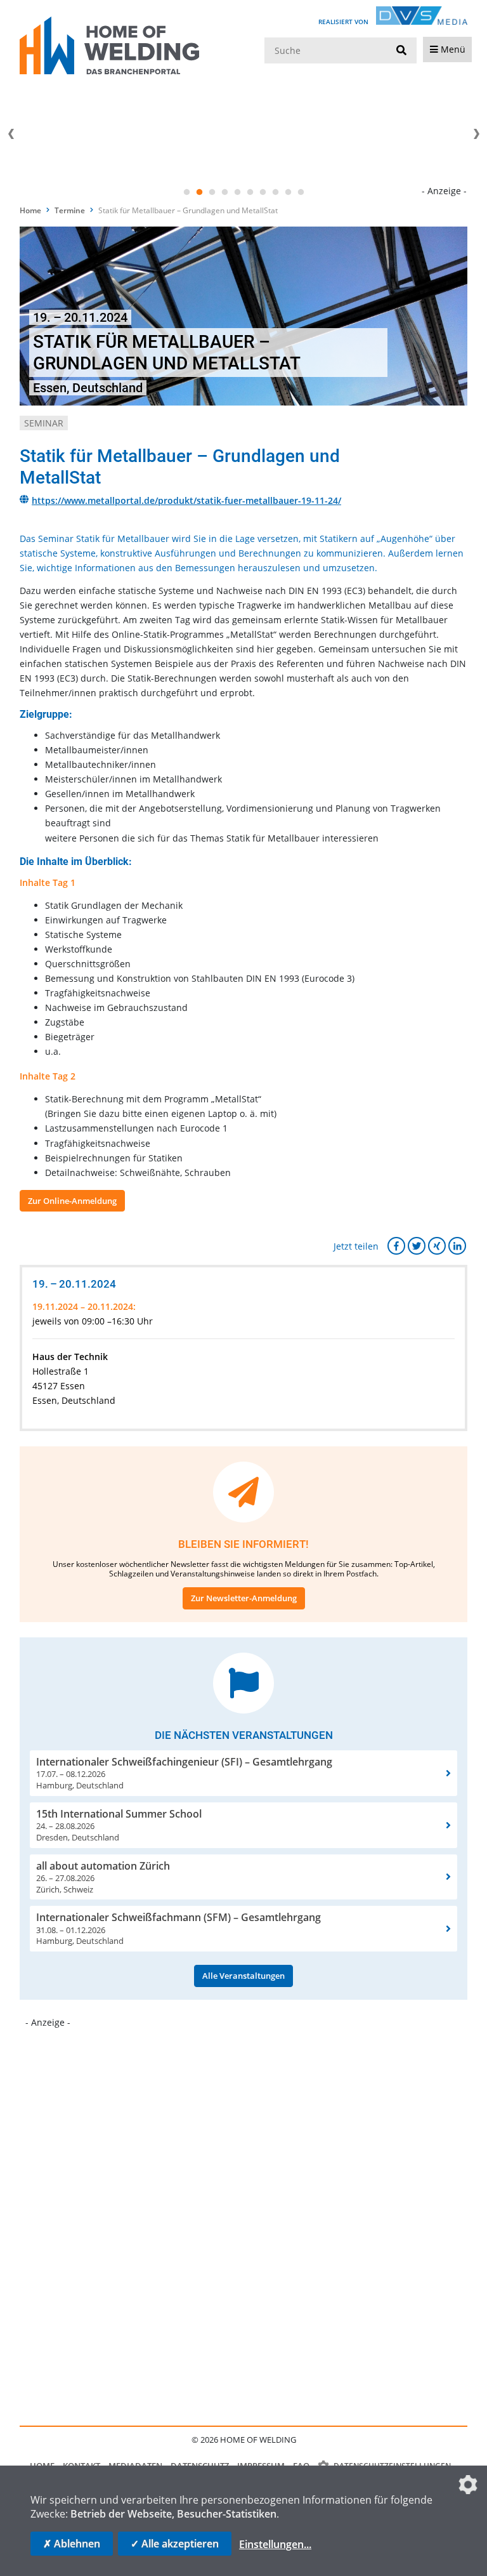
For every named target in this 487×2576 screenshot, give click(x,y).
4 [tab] (224, 192)
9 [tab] (288, 192)
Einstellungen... (275, 2544)
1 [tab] (186, 192)
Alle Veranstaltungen (243, 1976)
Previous (11, 134)
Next (476, 134)
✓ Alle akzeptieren (175, 2544)
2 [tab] (199, 192)
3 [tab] (212, 192)
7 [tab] (263, 192)
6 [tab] (250, 192)
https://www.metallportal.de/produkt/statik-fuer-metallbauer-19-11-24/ (186, 500)
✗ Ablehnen (72, 2544)
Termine (70, 210)
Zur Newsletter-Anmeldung (244, 1598)
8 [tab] (275, 192)
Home (30, 210)
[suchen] (401, 51)
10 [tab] (301, 192)
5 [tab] (237, 192)
